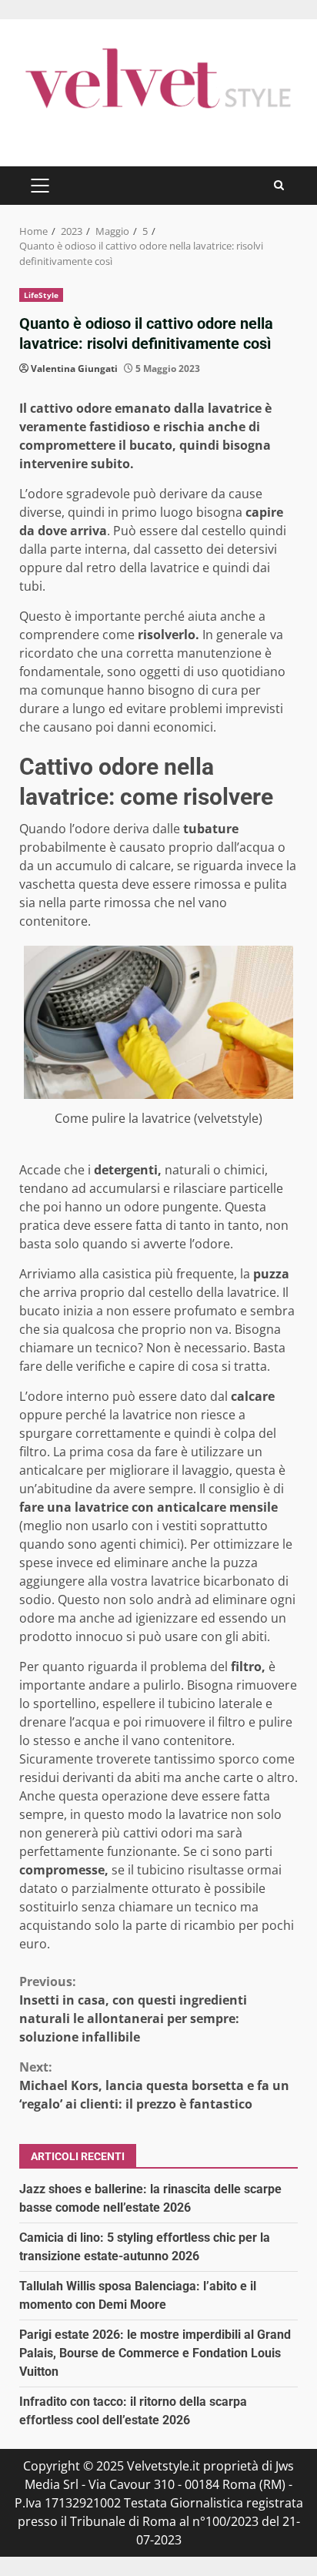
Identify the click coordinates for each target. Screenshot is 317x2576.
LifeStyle (41, 295)
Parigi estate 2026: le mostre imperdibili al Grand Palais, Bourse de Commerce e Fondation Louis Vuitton (155, 2353)
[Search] (279, 185)
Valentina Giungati (74, 368)
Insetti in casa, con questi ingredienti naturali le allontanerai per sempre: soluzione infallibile (133, 2009)
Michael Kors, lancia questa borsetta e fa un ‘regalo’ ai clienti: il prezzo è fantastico (154, 2085)
